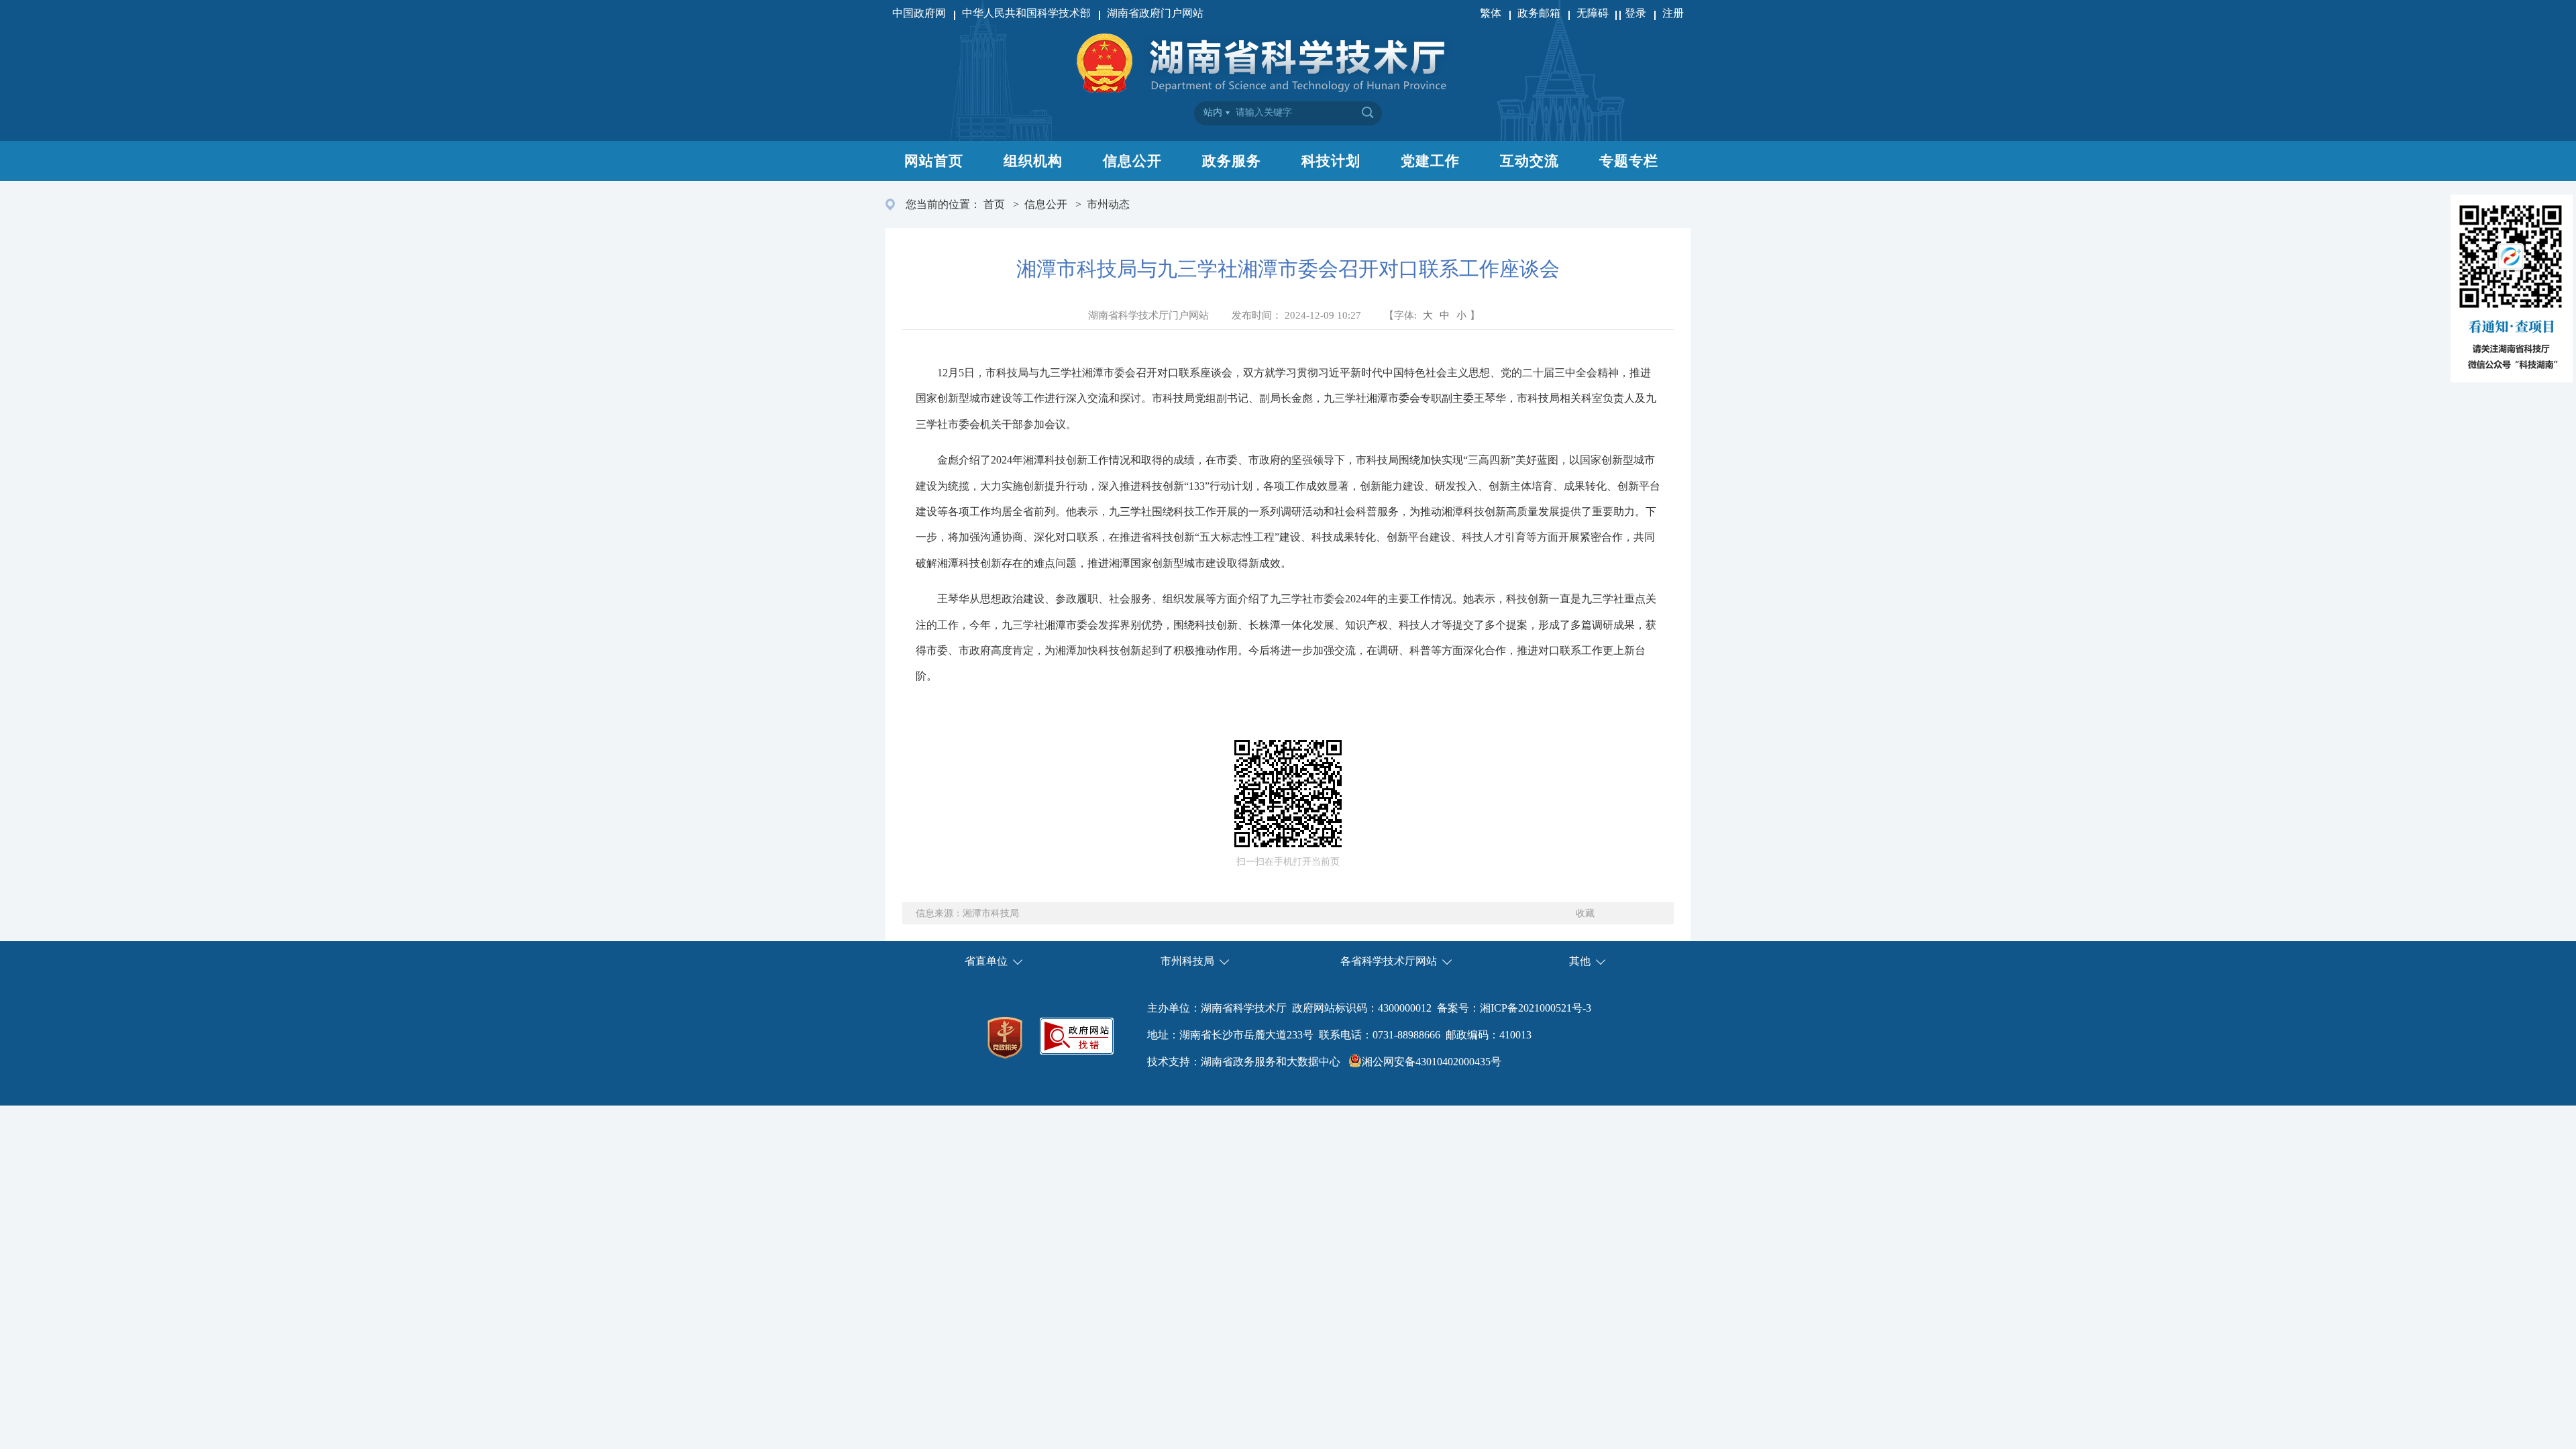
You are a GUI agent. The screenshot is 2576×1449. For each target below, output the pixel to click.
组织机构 (1033, 161)
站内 (1213, 112)
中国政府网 (919, 13)
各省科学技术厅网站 (1389, 961)
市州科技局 (1187, 961)
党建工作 (1430, 161)
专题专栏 (1629, 161)
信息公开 (1132, 161)
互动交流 (1529, 161)
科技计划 (1331, 161)
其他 (1580, 961)
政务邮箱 (1539, 13)
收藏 (1585, 913)
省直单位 (986, 961)
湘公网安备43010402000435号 (1432, 1062)
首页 (994, 204)
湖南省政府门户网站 (1155, 13)
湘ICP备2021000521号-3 (1536, 1008)
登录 (1635, 13)
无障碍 (1594, 13)
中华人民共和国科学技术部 (1026, 13)
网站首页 (934, 161)
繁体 (1491, 13)
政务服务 (1232, 161)
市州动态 (1108, 204)
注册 (1673, 13)
